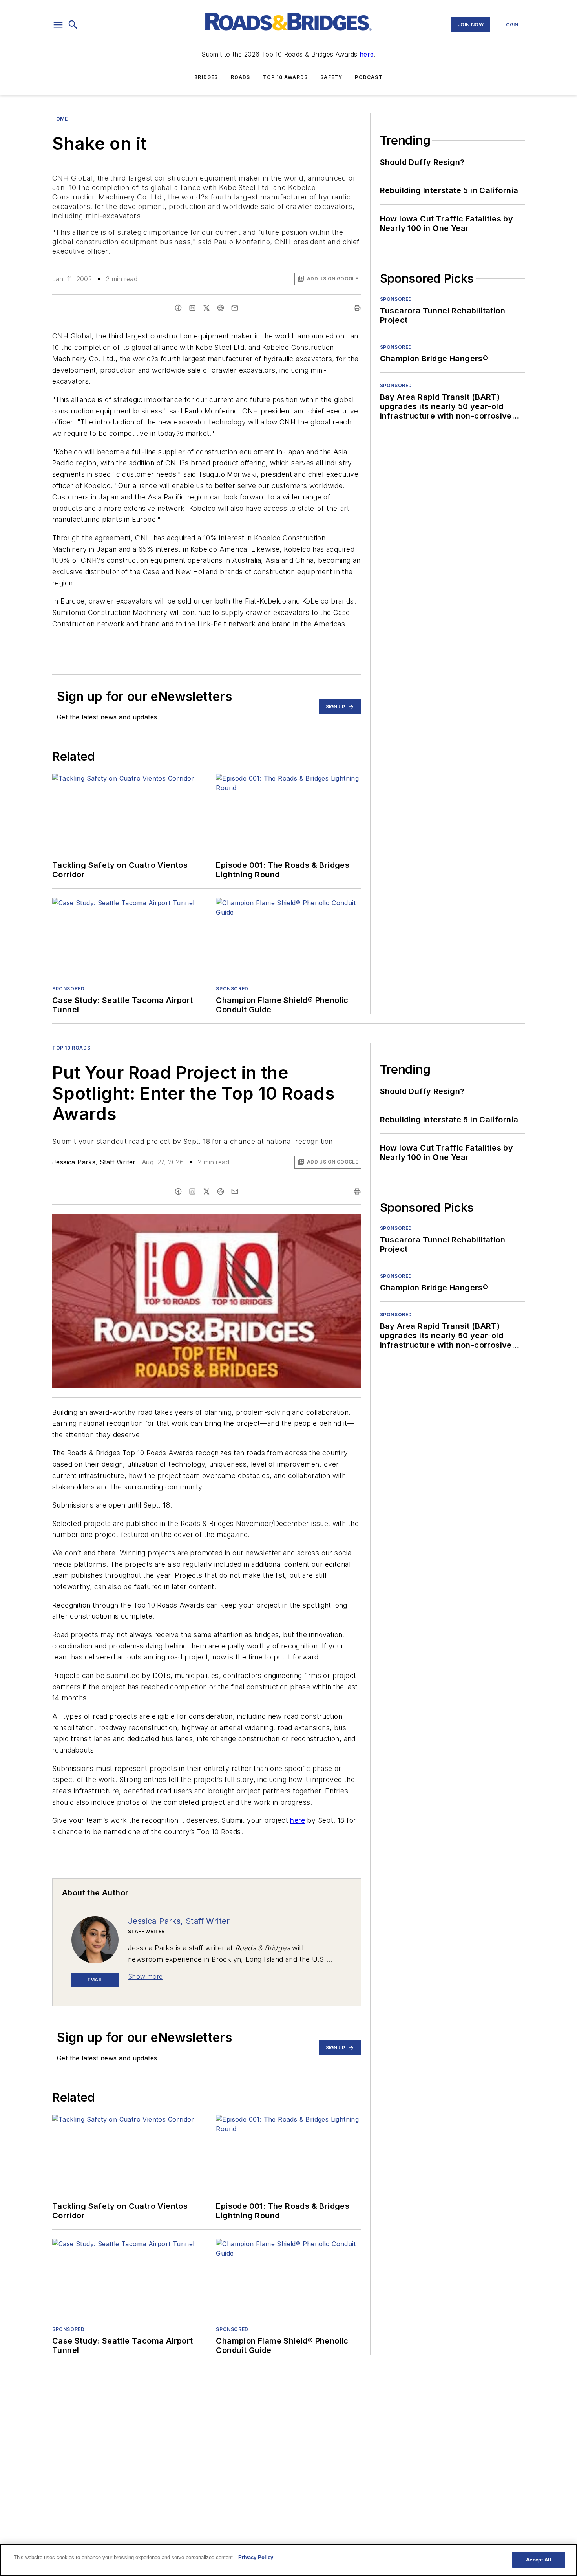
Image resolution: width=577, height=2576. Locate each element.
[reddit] (221, 308)
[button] (58, 25)
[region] (288, 2560)
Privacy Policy (256, 2557)
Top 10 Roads (71, 1048)
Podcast (369, 77)
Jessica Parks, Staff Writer (94, 1162)
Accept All (539, 2560)
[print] (357, 308)
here (367, 54)
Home (60, 119)
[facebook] (178, 308)
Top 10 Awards (286, 77)
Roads (241, 77)
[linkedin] (192, 308)
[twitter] (206, 308)
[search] (73, 25)
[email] (235, 308)
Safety (331, 77)
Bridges (206, 77)
